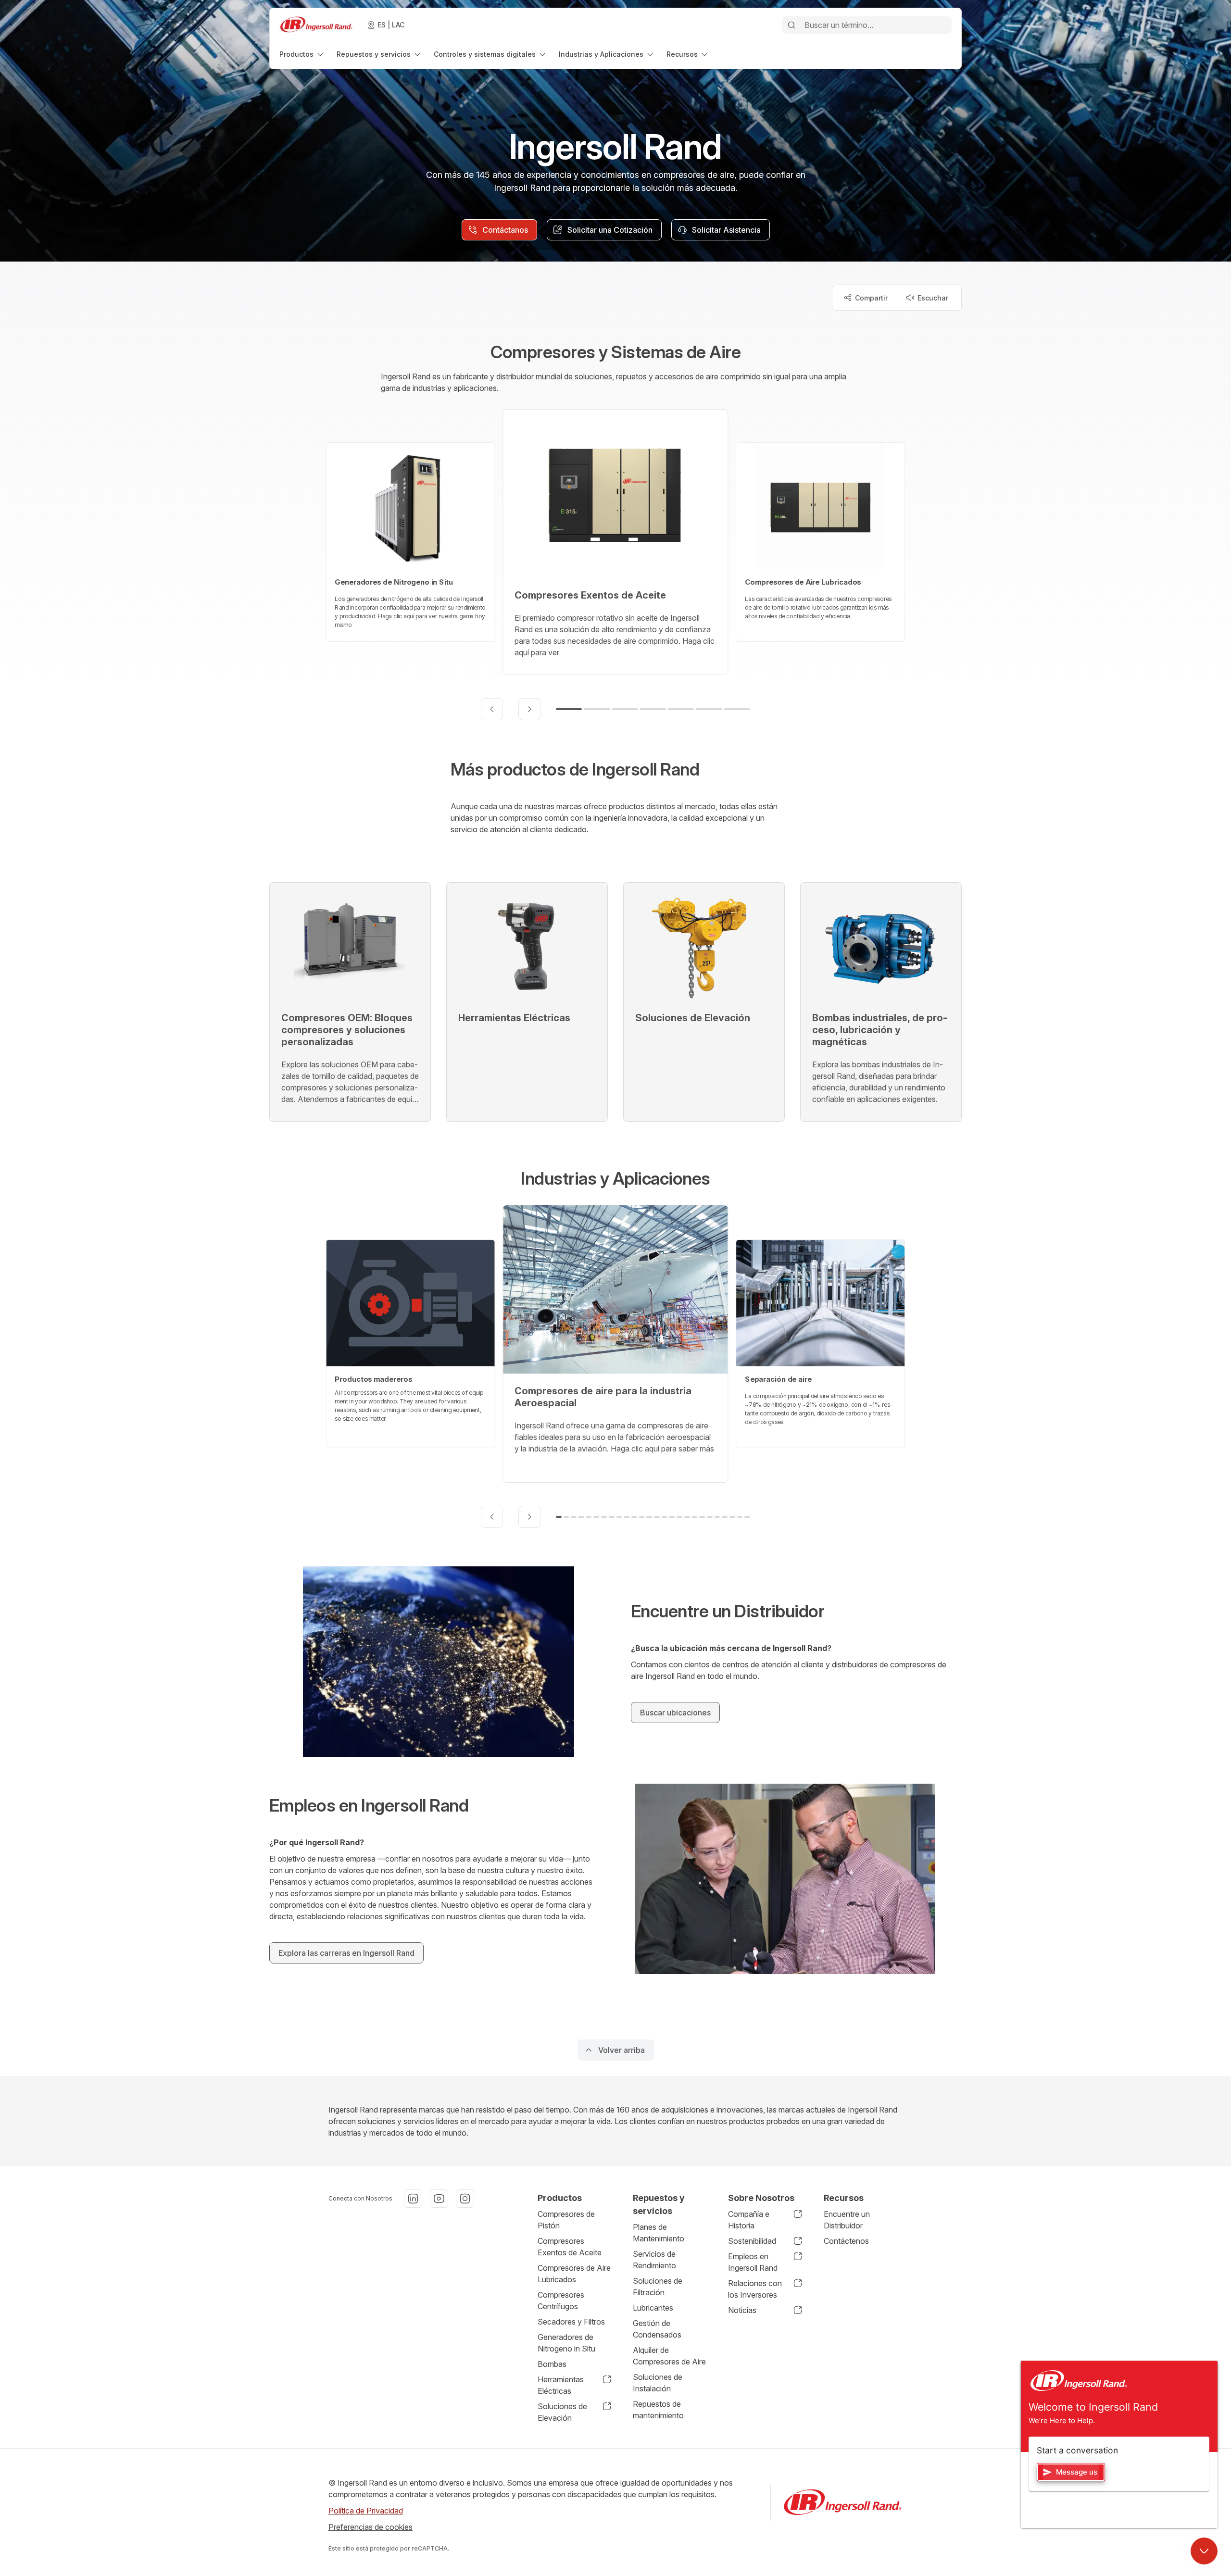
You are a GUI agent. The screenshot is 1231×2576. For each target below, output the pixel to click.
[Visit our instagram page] (465, 2199)
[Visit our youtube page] (439, 2199)
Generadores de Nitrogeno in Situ (566, 2343)
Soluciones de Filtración (658, 2287)
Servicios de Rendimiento (654, 2260)
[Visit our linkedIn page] (413, 2199)
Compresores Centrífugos (561, 2301)
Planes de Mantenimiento (659, 2233)
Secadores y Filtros (571, 2322)
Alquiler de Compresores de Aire (669, 2356)
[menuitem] (302, 54)
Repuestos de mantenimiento (658, 2410)
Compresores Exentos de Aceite (570, 2247)
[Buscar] (791, 25)
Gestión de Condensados (657, 2329)
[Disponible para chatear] (1204, 2551)
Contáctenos (846, 2241)
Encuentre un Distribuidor (847, 2220)
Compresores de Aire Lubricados (574, 2274)
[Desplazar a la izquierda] (492, 709)
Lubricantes (653, 2308)
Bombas (552, 2364)
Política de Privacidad (366, 2511)
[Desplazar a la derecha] (529, 709)
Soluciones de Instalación (658, 2383)
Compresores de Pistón (566, 2220)
